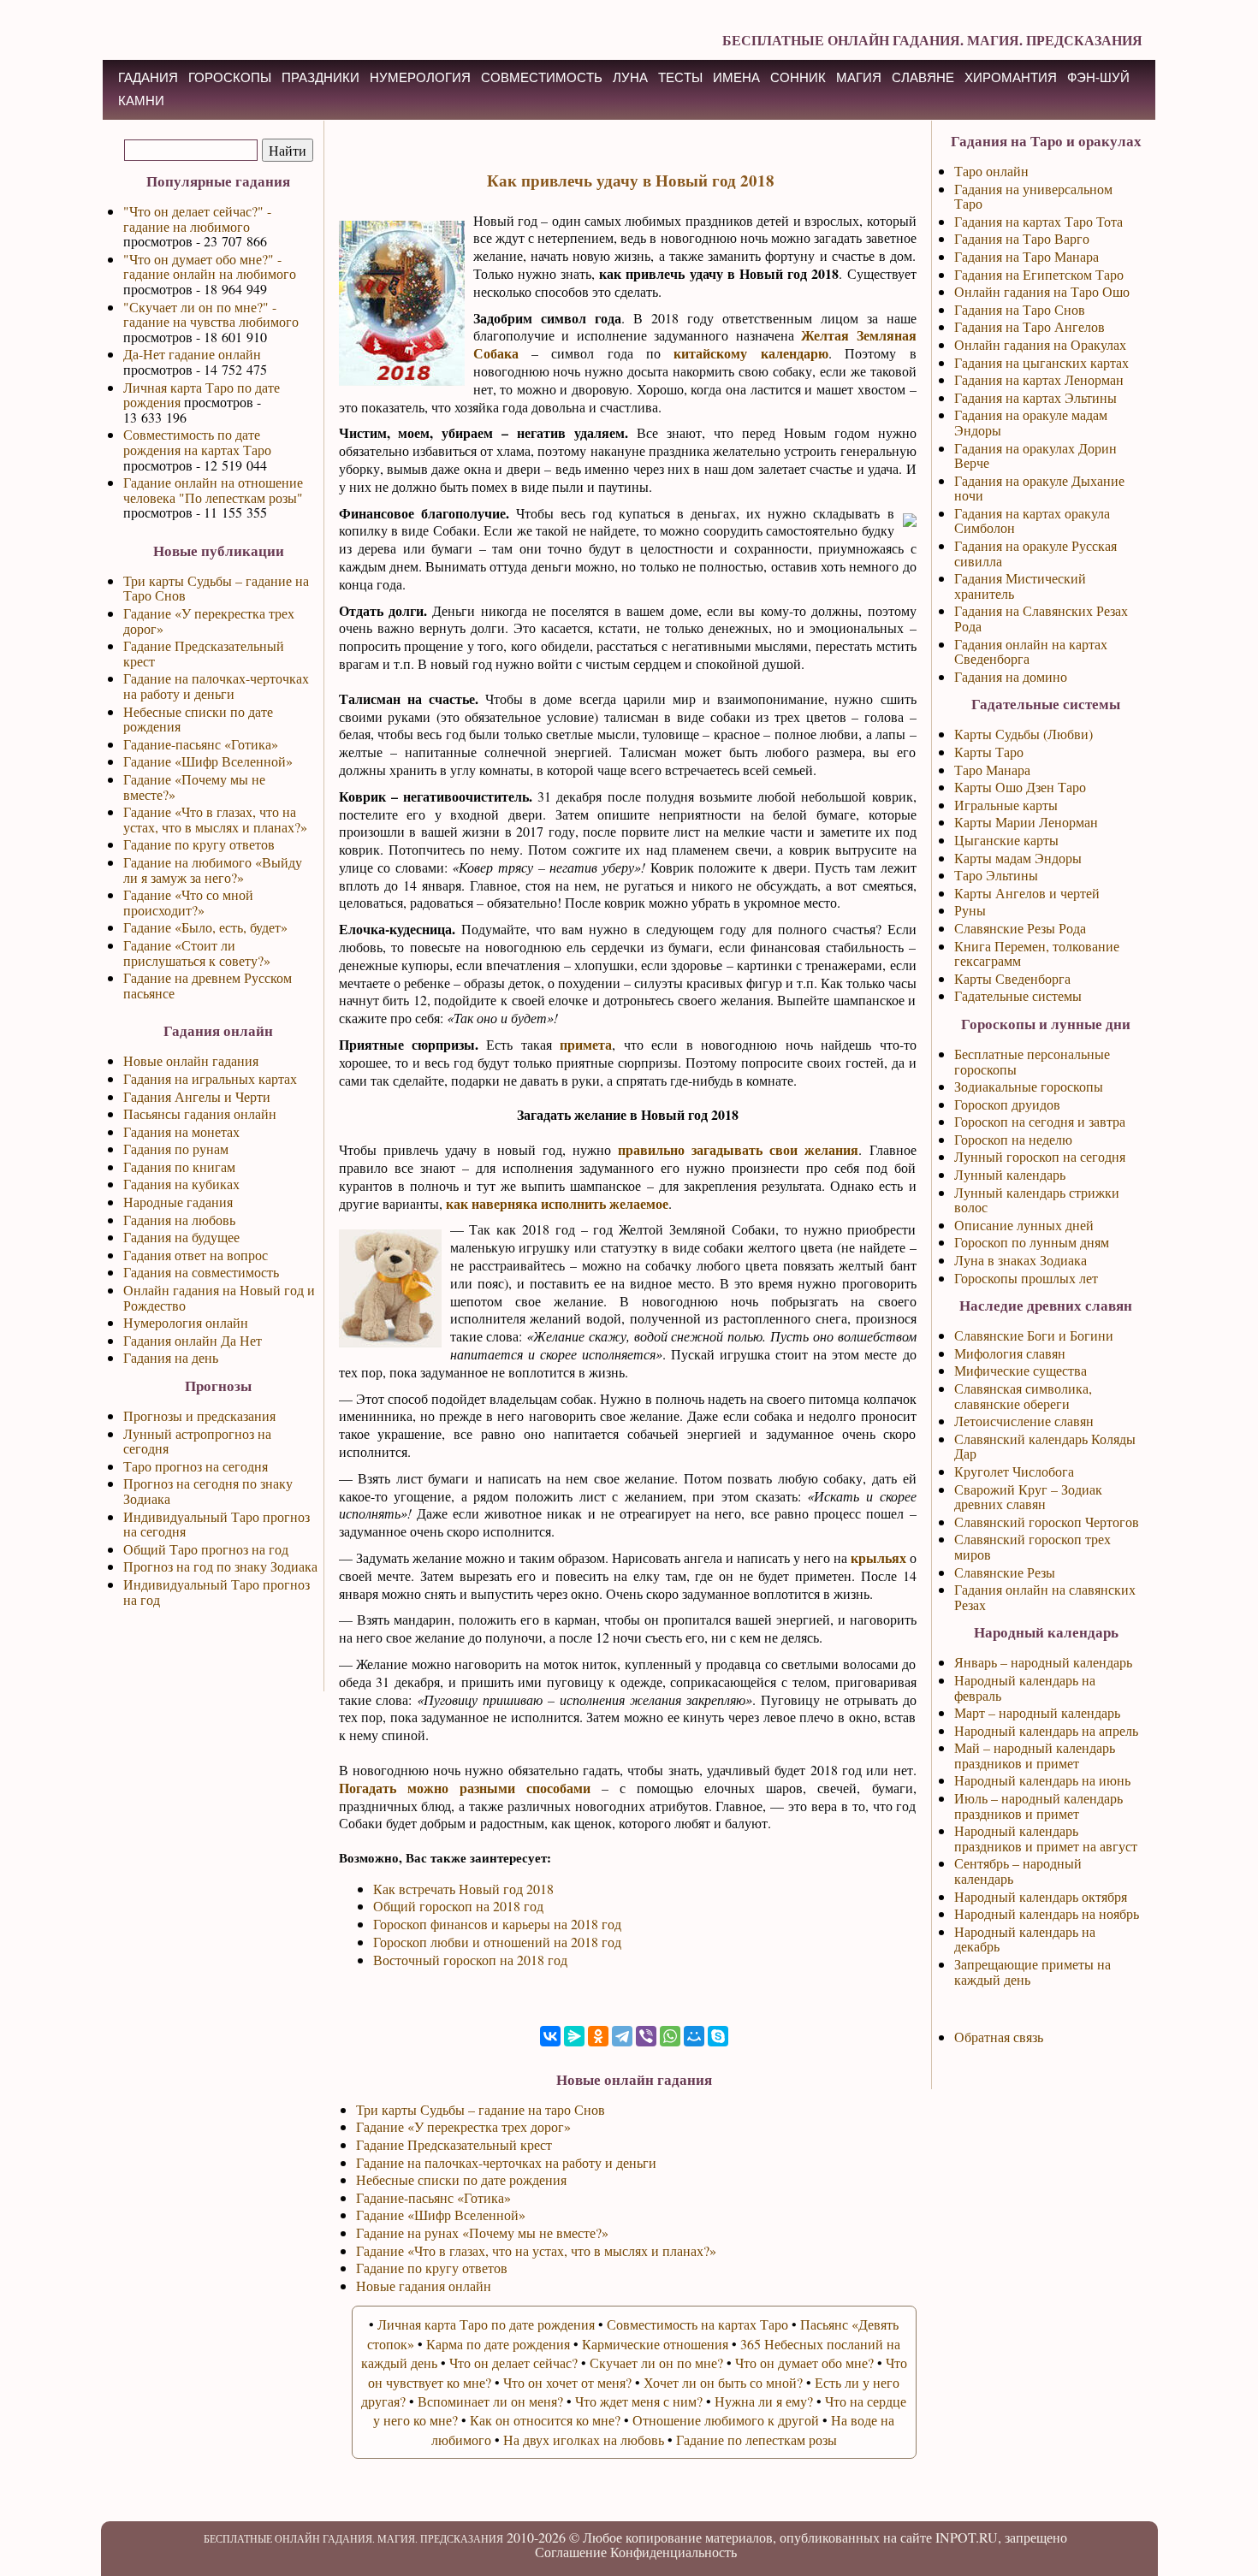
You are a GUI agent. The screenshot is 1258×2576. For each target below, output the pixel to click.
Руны (970, 910)
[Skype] (718, 2036)
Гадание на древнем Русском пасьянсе (208, 985)
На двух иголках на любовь (584, 2440)
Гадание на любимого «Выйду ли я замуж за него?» (213, 870)
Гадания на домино (1011, 676)
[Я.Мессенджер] (574, 2036)
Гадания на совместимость (201, 1272)
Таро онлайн (991, 171)
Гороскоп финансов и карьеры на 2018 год (497, 1924)
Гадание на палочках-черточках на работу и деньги (216, 686)
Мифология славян (1010, 1353)
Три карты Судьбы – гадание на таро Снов (481, 2109)
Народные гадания (178, 1202)
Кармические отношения (655, 2344)
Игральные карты (1006, 805)
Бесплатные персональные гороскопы (1032, 1061)
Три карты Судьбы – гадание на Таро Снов (216, 588)
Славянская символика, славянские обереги (1023, 1396)
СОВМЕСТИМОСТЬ (542, 77)
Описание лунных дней (1024, 1225)
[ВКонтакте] (550, 2036)
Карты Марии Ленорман (1026, 822)
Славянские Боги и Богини (1034, 1335)
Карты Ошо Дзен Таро (1020, 787)
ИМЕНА (736, 77)
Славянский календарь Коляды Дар (1045, 1446)
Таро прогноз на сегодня (196, 1466)
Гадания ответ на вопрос (196, 1255)
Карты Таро (989, 752)
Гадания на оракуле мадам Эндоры (1031, 422)
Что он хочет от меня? (567, 2382)
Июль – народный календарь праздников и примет (1038, 1806)
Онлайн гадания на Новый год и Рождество (219, 1297)
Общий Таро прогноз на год (206, 1549)
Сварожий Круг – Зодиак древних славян (1028, 1497)
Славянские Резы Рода (1020, 928)
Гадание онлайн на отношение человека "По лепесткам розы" (213, 490)
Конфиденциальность (674, 2552)
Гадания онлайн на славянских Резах (1045, 1597)
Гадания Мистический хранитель (1020, 586)
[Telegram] (622, 2036)
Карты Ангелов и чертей (1027, 893)
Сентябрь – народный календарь (1018, 1871)
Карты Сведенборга (1012, 978)
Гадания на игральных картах (210, 1078)
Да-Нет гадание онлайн (192, 354)
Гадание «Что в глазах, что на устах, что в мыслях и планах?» (215, 819)
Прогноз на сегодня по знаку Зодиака (208, 1491)
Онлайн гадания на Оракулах (1040, 344)
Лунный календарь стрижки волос (1037, 1200)
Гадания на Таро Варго (1022, 238)
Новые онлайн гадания (191, 1060)
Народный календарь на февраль (1025, 1688)
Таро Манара (992, 770)
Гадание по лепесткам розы (757, 2440)
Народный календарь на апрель (1046, 1730)
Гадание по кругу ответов (199, 844)
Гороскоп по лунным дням (1032, 1242)
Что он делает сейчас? (513, 2363)
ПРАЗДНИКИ (320, 77)
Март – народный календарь (1037, 1712)
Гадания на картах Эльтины (1035, 397)
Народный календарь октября (1041, 1896)
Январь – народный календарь (1043, 1662)
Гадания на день (171, 1357)
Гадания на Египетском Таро (1039, 274)
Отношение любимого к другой (726, 2420)
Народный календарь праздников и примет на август (1046, 1838)
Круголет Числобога (1014, 1471)
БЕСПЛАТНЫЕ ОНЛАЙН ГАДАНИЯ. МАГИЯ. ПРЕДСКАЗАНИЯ (932, 40)
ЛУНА (630, 77)
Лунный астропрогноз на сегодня (197, 1441)
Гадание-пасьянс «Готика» (201, 744)
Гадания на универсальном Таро (1033, 196)
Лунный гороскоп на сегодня (1040, 1156)
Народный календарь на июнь (1042, 1780)
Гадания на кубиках (181, 1184)
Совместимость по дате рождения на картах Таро (197, 442)
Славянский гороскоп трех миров (1033, 1546)
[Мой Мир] (694, 2036)
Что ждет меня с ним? (639, 2401)
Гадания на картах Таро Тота (1038, 221)
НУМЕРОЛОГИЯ (420, 77)
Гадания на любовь (179, 1220)
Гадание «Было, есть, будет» (205, 927)
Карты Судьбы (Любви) (1024, 734)
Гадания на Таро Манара (1027, 256)
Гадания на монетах (181, 1131)
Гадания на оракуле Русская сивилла (1035, 553)
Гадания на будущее (181, 1237)
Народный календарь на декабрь (1025, 1939)
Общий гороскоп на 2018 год (458, 1906)
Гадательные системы (1018, 995)
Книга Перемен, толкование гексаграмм (1037, 953)
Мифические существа (1021, 1370)
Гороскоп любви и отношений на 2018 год (497, 1942)
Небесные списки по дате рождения (198, 719)
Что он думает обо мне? (804, 2363)
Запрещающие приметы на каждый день (1033, 1972)
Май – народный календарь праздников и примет (1035, 1755)
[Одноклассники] (598, 2036)
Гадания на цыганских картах (1041, 362)
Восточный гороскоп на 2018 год (470, 1960)
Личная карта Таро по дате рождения (202, 395)
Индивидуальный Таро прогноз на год (217, 1592)
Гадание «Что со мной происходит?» (188, 902)
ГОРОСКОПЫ (230, 77)
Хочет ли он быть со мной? (723, 2382)
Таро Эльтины (996, 875)
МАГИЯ (859, 77)
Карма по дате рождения (498, 2344)
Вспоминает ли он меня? (490, 2401)
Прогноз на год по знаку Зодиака (220, 1566)
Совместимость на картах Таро (697, 2324)
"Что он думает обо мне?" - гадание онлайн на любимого (210, 266)
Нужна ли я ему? (764, 2401)
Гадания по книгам (179, 1167)
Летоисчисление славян (1024, 1421)
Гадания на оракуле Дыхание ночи (1039, 488)
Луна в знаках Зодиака (1021, 1260)
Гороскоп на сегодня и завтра (1040, 1121)
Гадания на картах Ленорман (1039, 379)
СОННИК (798, 77)
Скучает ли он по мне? (656, 2363)
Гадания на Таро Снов (1020, 309)
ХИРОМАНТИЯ (1011, 77)
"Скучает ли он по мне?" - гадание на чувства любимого (211, 314)
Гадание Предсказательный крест (204, 653)
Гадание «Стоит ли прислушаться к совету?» (197, 953)
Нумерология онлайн (186, 1322)
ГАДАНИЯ (148, 77)
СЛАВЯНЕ (923, 77)
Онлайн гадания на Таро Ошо (1042, 291)
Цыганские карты (1006, 840)
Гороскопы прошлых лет (1026, 1278)
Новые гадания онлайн (424, 2286)
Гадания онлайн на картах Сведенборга (1031, 651)
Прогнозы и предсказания (199, 1415)
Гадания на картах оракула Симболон (1032, 521)
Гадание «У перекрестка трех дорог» (209, 621)
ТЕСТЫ (680, 77)
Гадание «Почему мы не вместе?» (194, 787)
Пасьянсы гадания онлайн (200, 1113)
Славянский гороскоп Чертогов (1047, 1522)
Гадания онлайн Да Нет (193, 1340)
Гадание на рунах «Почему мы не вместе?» (482, 2233)
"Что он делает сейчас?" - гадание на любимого (197, 219)
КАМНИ (141, 101)
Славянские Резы (1005, 1572)
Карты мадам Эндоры (1018, 858)
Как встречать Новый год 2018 (463, 1889)
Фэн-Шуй (1098, 77)
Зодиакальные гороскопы (1029, 1086)
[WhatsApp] (670, 2036)
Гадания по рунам (176, 1149)
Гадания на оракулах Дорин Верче (1035, 456)
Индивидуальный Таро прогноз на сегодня (217, 1524)
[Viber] (646, 2036)
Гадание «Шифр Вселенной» (208, 761)
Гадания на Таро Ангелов (1030, 326)
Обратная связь (999, 2037)
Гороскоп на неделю (1013, 1139)
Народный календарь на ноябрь (1047, 1913)
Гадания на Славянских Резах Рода (1041, 618)
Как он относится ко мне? (545, 2420)
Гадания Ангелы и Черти (197, 1096)
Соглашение (571, 2552)
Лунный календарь (1010, 1174)
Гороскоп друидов (1007, 1104)
